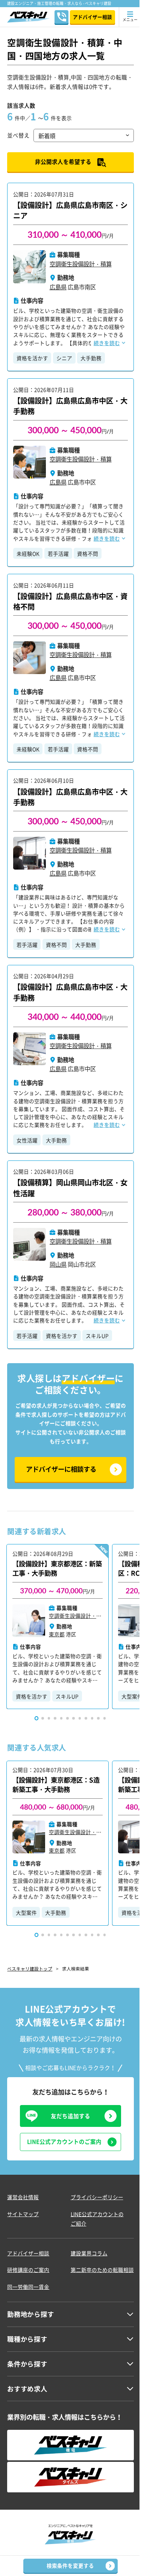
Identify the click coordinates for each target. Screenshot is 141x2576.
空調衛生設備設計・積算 (81, 264)
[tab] (37, 1718)
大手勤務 (91, 358)
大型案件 (26, 1913)
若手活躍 (58, 553)
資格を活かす (32, 358)
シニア (64, 358)
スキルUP (97, 1336)
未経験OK (28, 553)
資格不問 (88, 553)
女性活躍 (27, 1140)
